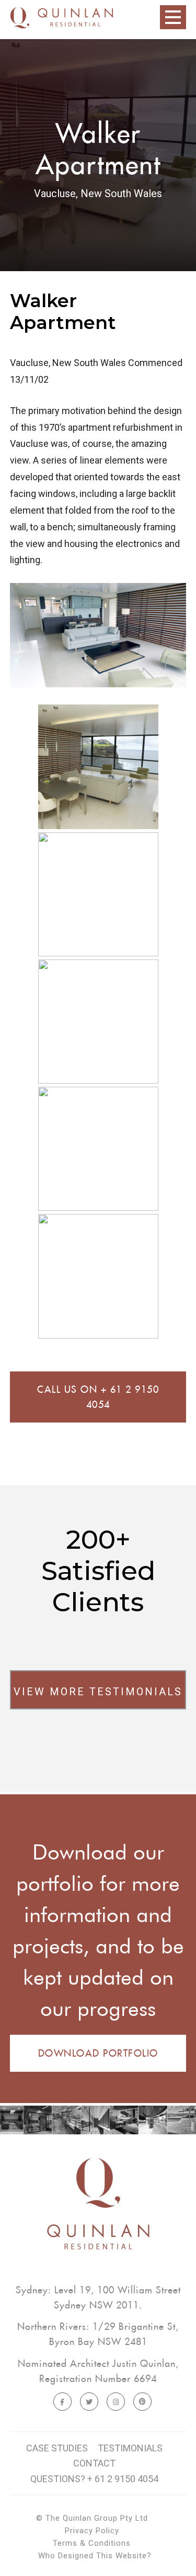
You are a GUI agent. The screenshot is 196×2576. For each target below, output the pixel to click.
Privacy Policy (92, 2531)
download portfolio (98, 2053)
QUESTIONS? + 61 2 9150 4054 (94, 2479)
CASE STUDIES (57, 2448)
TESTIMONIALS (130, 2448)
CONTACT (94, 2463)
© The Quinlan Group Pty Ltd (92, 2518)
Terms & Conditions (92, 2543)
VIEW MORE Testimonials (98, 1692)
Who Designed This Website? (95, 2556)
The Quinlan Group (62, 26)
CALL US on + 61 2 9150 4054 (98, 1397)
